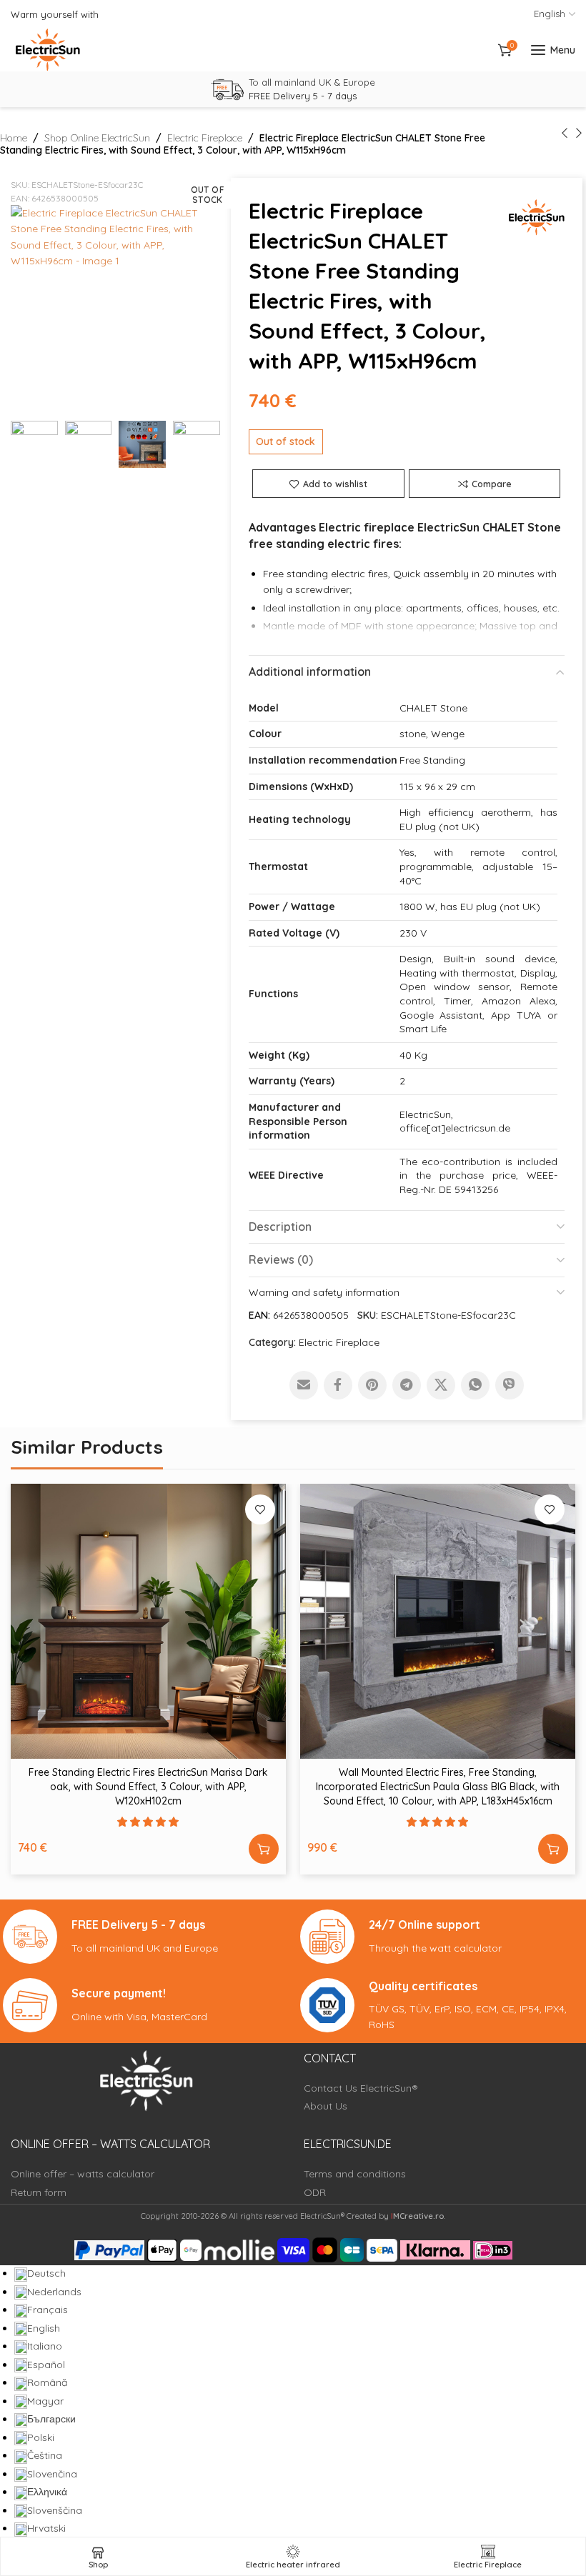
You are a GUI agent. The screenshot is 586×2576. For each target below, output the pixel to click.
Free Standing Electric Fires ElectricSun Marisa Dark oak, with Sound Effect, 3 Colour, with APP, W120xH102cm (148, 1786)
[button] (264, 1849)
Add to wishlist (335, 484)
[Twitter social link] (441, 1385)
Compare (492, 484)
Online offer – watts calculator (83, 2174)
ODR (315, 2192)
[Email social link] (304, 1385)
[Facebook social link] (338, 1385)
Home (14, 138)
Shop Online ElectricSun (97, 138)
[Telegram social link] (407, 1385)
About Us (326, 2106)
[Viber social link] (510, 1385)
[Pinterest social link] (372, 1385)
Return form (39, 2192)
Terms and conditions (355, 2174)
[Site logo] (48, 50)
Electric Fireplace (205, 138)
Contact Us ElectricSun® (361, 2088)
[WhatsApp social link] (475, 1385)
